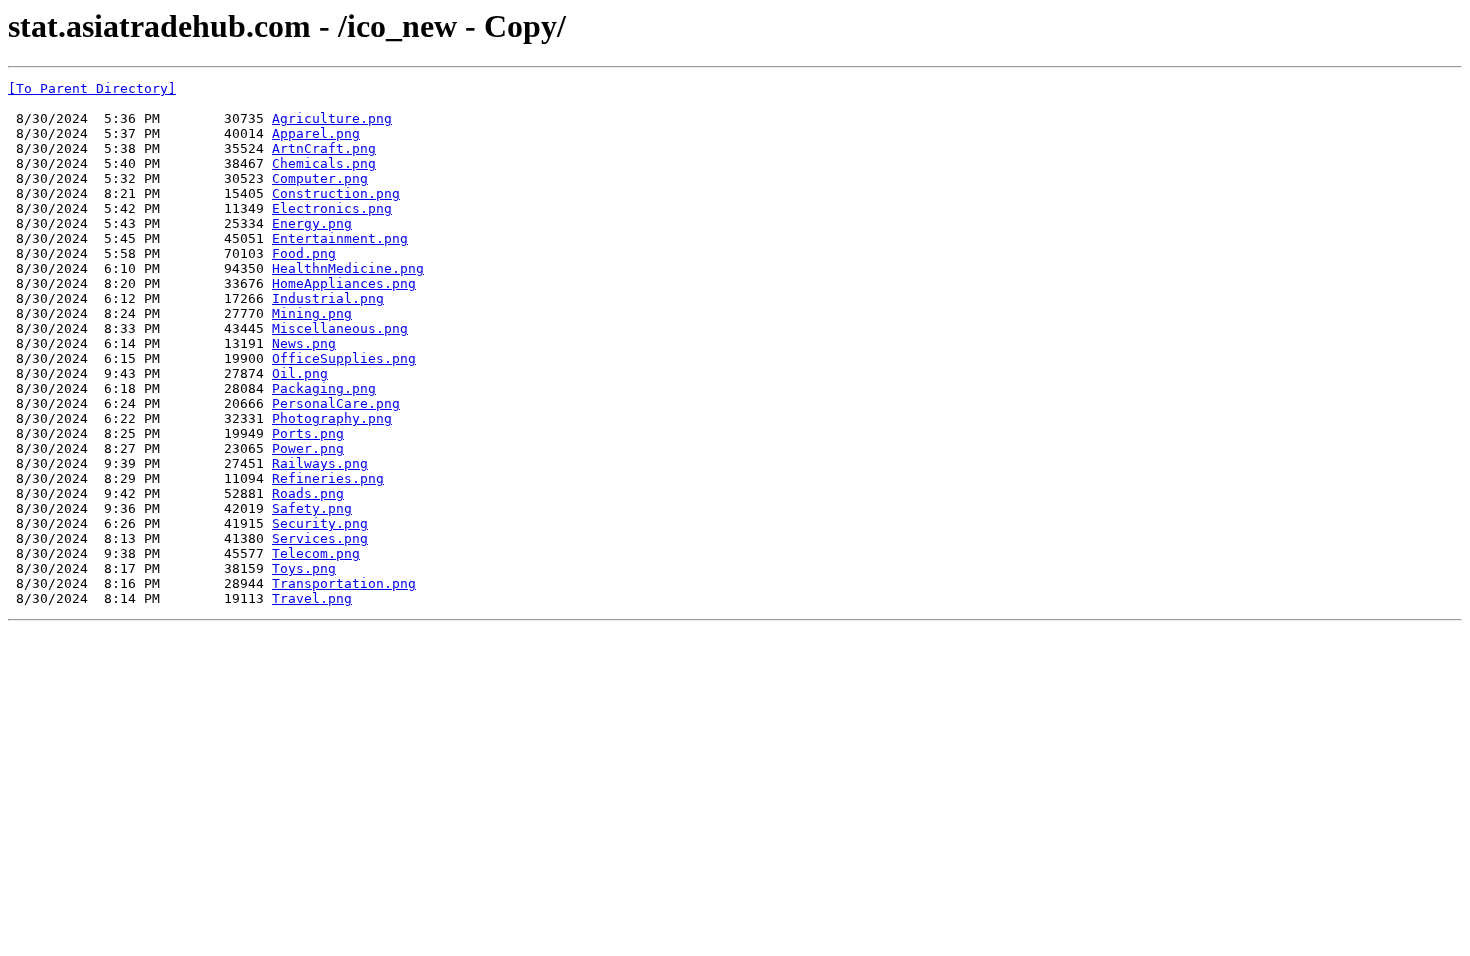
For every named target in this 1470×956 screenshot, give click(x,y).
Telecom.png (316, 553)
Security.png (320, 523)
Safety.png (312, 508)
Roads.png (308, 493)
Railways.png (320, 463)
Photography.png (332, 418)
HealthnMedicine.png (348, 268)
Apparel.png (316, 133)
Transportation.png (344, 583)
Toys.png (304, 568)
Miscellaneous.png (340, 328)
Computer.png (320, 178)
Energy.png (312, 223)
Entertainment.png (340, 238)
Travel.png (312, 598)
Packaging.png (324, 388)
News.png (304, 343)
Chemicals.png (324, 163)
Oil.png (300, 373)
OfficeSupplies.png (344, 358)
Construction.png (336, 193)
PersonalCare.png (336, 403)
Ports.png (308, 433)
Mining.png (312, 313)
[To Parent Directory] (92, 88)
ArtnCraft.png (324, 148)
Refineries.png (328, 478)
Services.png (320, 538)
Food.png (304, 253)
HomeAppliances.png (344, 283)
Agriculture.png (332, 118)
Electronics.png (332, 208)
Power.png (308, 448)
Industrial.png (328, 298)
